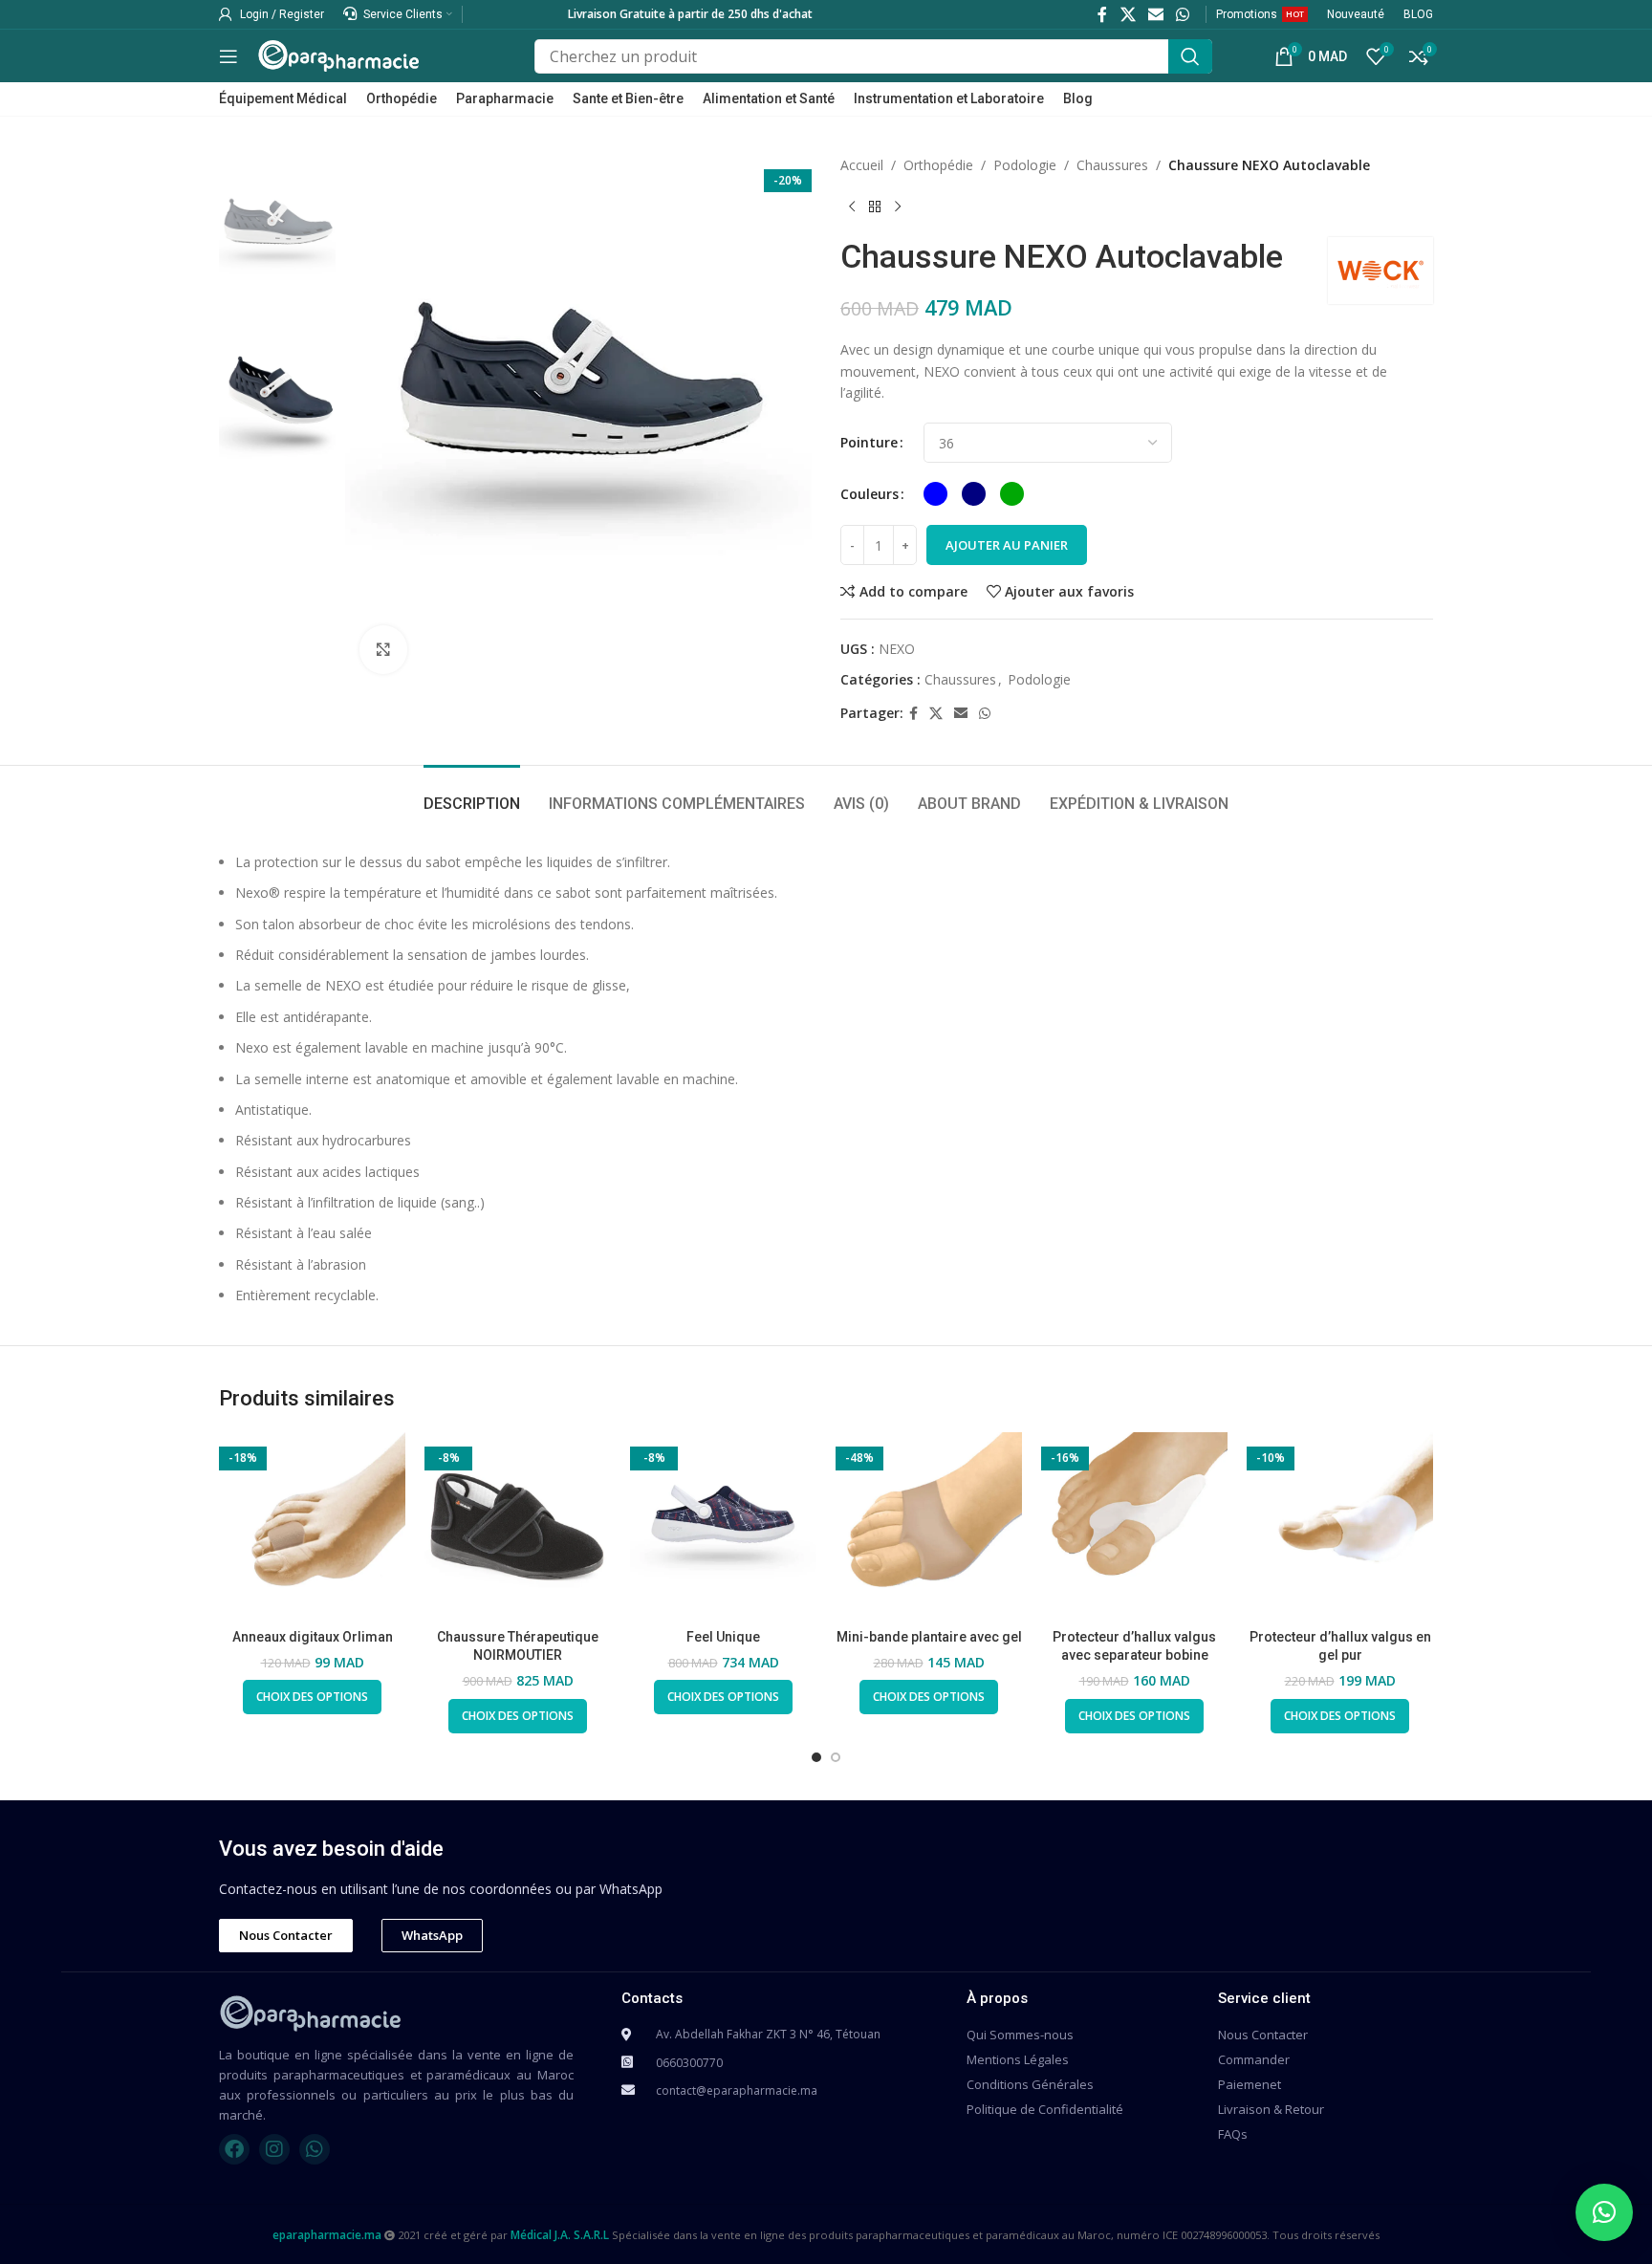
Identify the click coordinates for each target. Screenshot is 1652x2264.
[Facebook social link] (1103, 14)
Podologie (1025, 165)
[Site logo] (338, 54)
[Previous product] (852, 207)
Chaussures (1112, 165)
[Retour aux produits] (875, 207)
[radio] (935, 494)
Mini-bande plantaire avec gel (929, 1637)
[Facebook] (234, 2149)
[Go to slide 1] (816, 1757)
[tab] (472, 794)
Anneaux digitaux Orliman (313, 1637)
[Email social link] (1155, 14)
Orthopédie (938, 165)
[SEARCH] (1190, 56)
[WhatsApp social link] (1183, 14)
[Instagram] (274, 2149)
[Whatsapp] (315, 2149)
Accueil (862, 165)
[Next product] (898, 207)
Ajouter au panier (1007, 545)
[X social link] (1128, 14)
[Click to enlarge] (383, 649)
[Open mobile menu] (228, 56)
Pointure (869, 442)
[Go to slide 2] (836, 1757)
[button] (1604, 2212)
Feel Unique (723, 1637)
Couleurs (869, 494)
